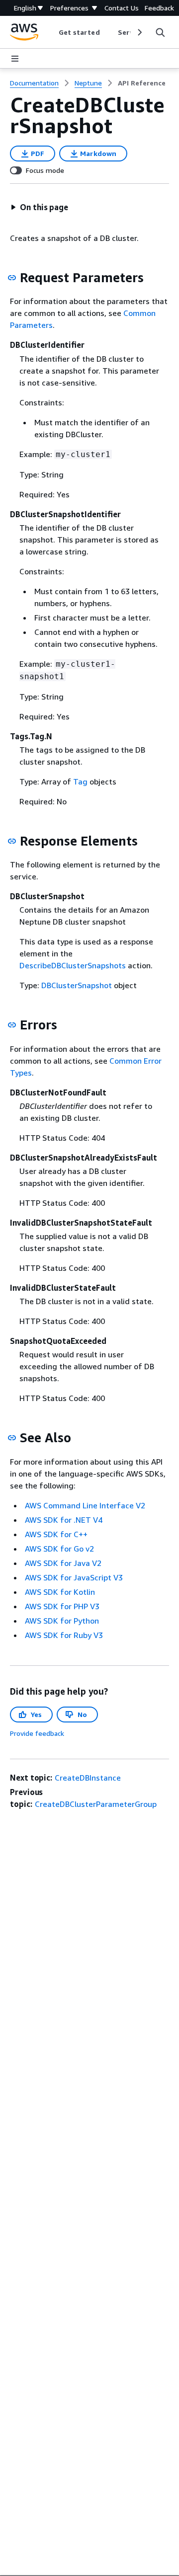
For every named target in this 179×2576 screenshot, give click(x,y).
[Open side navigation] (15, 59)
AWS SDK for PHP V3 (62, 1606)
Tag (80, 781)
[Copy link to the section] (12, 278)
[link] (142, 83)
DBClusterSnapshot (77, 985)
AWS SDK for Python (62, 1621)
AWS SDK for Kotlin (60, 1592)
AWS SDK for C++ (56, 1534)
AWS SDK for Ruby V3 (64, 1635)
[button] (39, 207)
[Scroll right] (139, 32)
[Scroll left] (51, 32)
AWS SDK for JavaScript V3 (74, 1577)
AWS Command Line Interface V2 (85, 1505)
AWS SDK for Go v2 (59, 1549)
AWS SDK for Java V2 (63, 1563)
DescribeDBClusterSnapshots (73, 965)
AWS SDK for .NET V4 (64, 1520)
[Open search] (160, 32)
